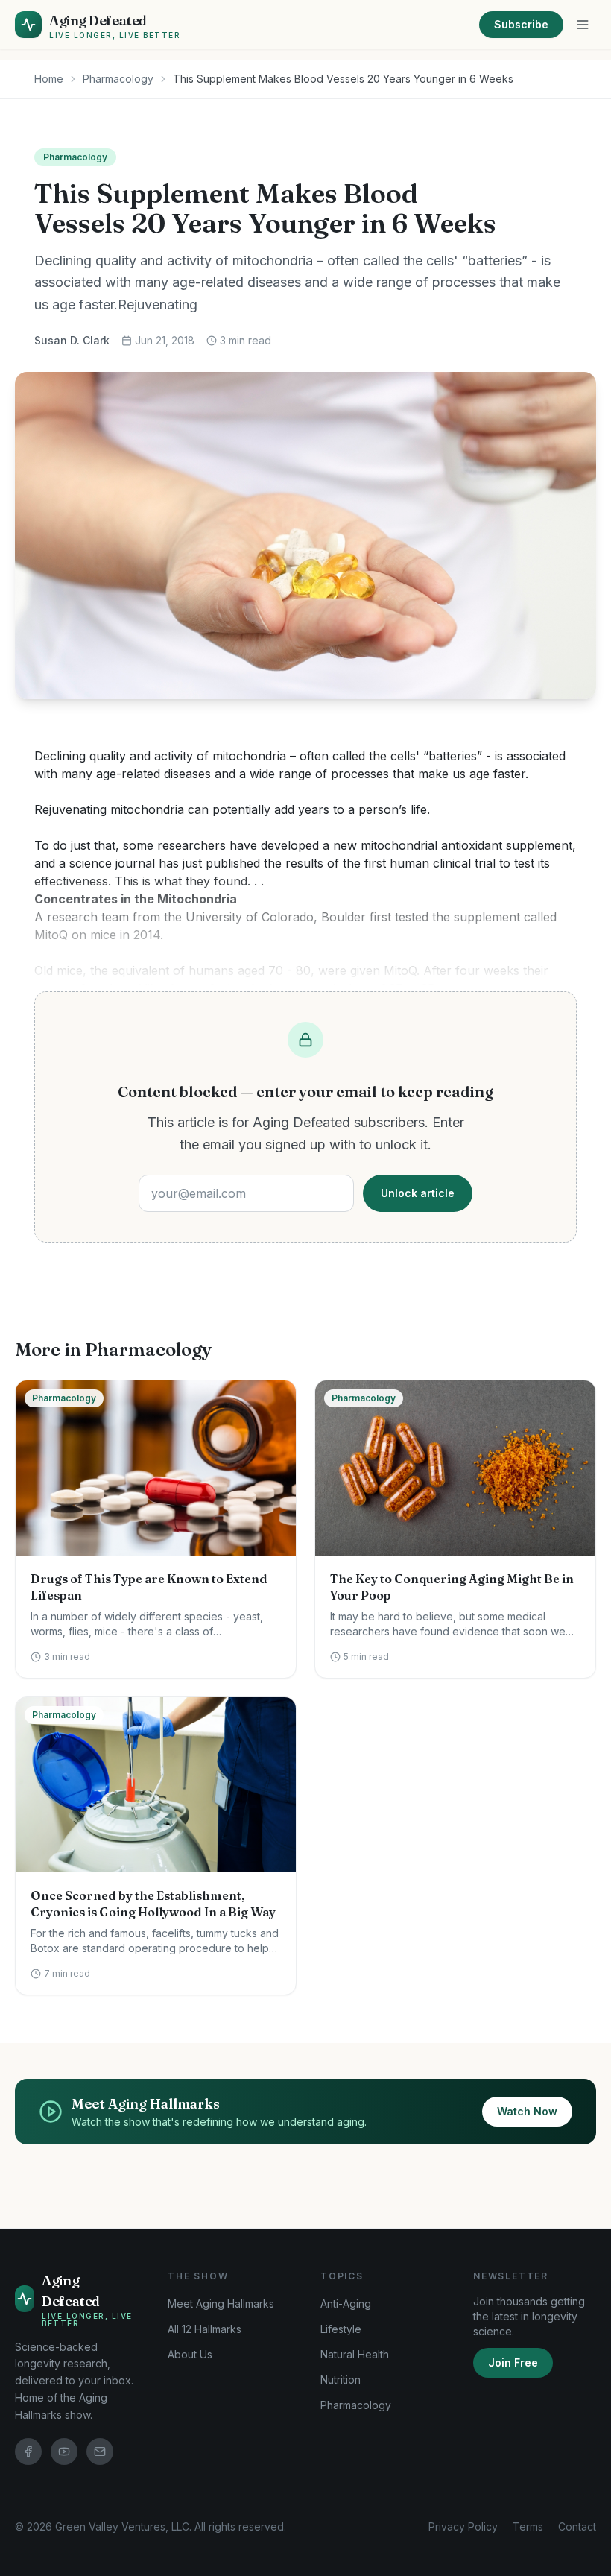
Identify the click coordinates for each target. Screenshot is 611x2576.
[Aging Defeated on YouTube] (64, 2452)
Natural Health (355, 2354)
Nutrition (341, 2380)
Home (49, 79)
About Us (190, 2354)
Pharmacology (118, 79)
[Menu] (583, 25)
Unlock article (418, 1193)
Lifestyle (341, 2329)
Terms (528, 2526)
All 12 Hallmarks (205, 2329)
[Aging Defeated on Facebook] (28, 2452)
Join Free (513, 2362)
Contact (577, 2526)
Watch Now (527, 2111)
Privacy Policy (463, 2526)
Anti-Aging (346, 2304)
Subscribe (521, 24)
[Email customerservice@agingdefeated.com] (100, 2452)
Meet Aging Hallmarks (221, 2304)
